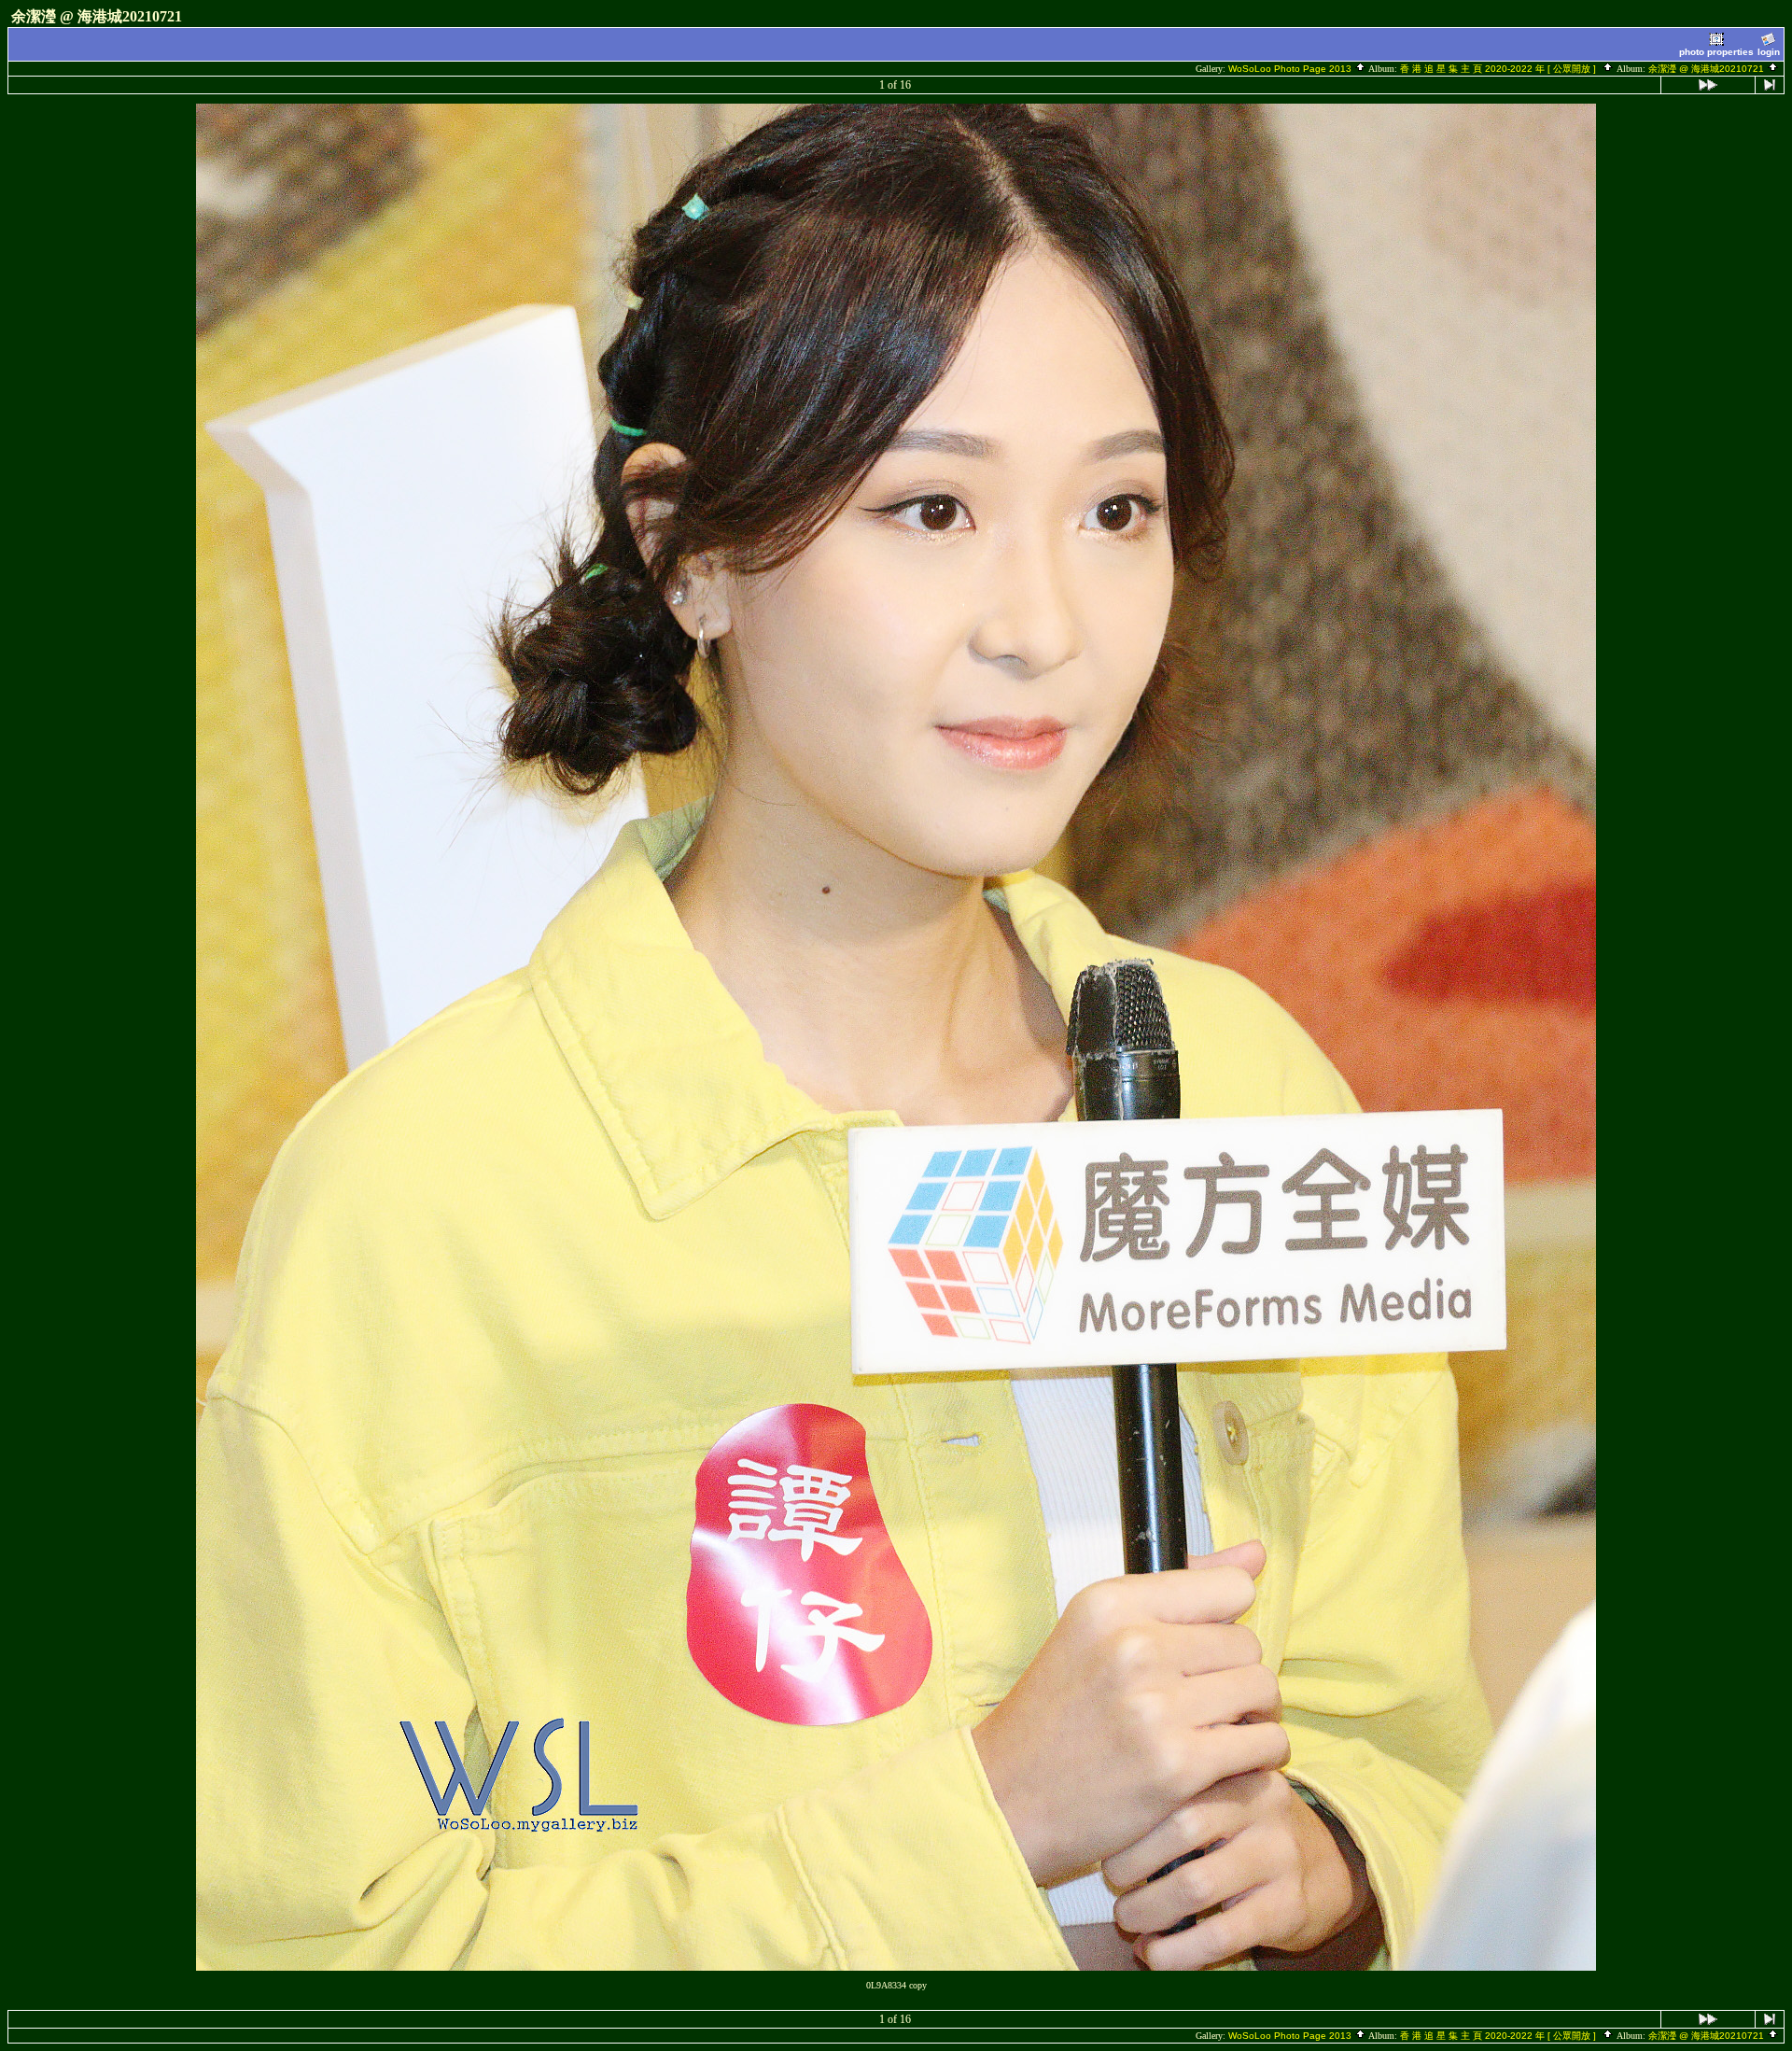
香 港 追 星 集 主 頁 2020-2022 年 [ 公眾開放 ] (1501, 69)
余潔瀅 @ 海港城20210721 (1708, 69)
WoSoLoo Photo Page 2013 (1291, 69)
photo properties (1716, 52)
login (1769, 52)
